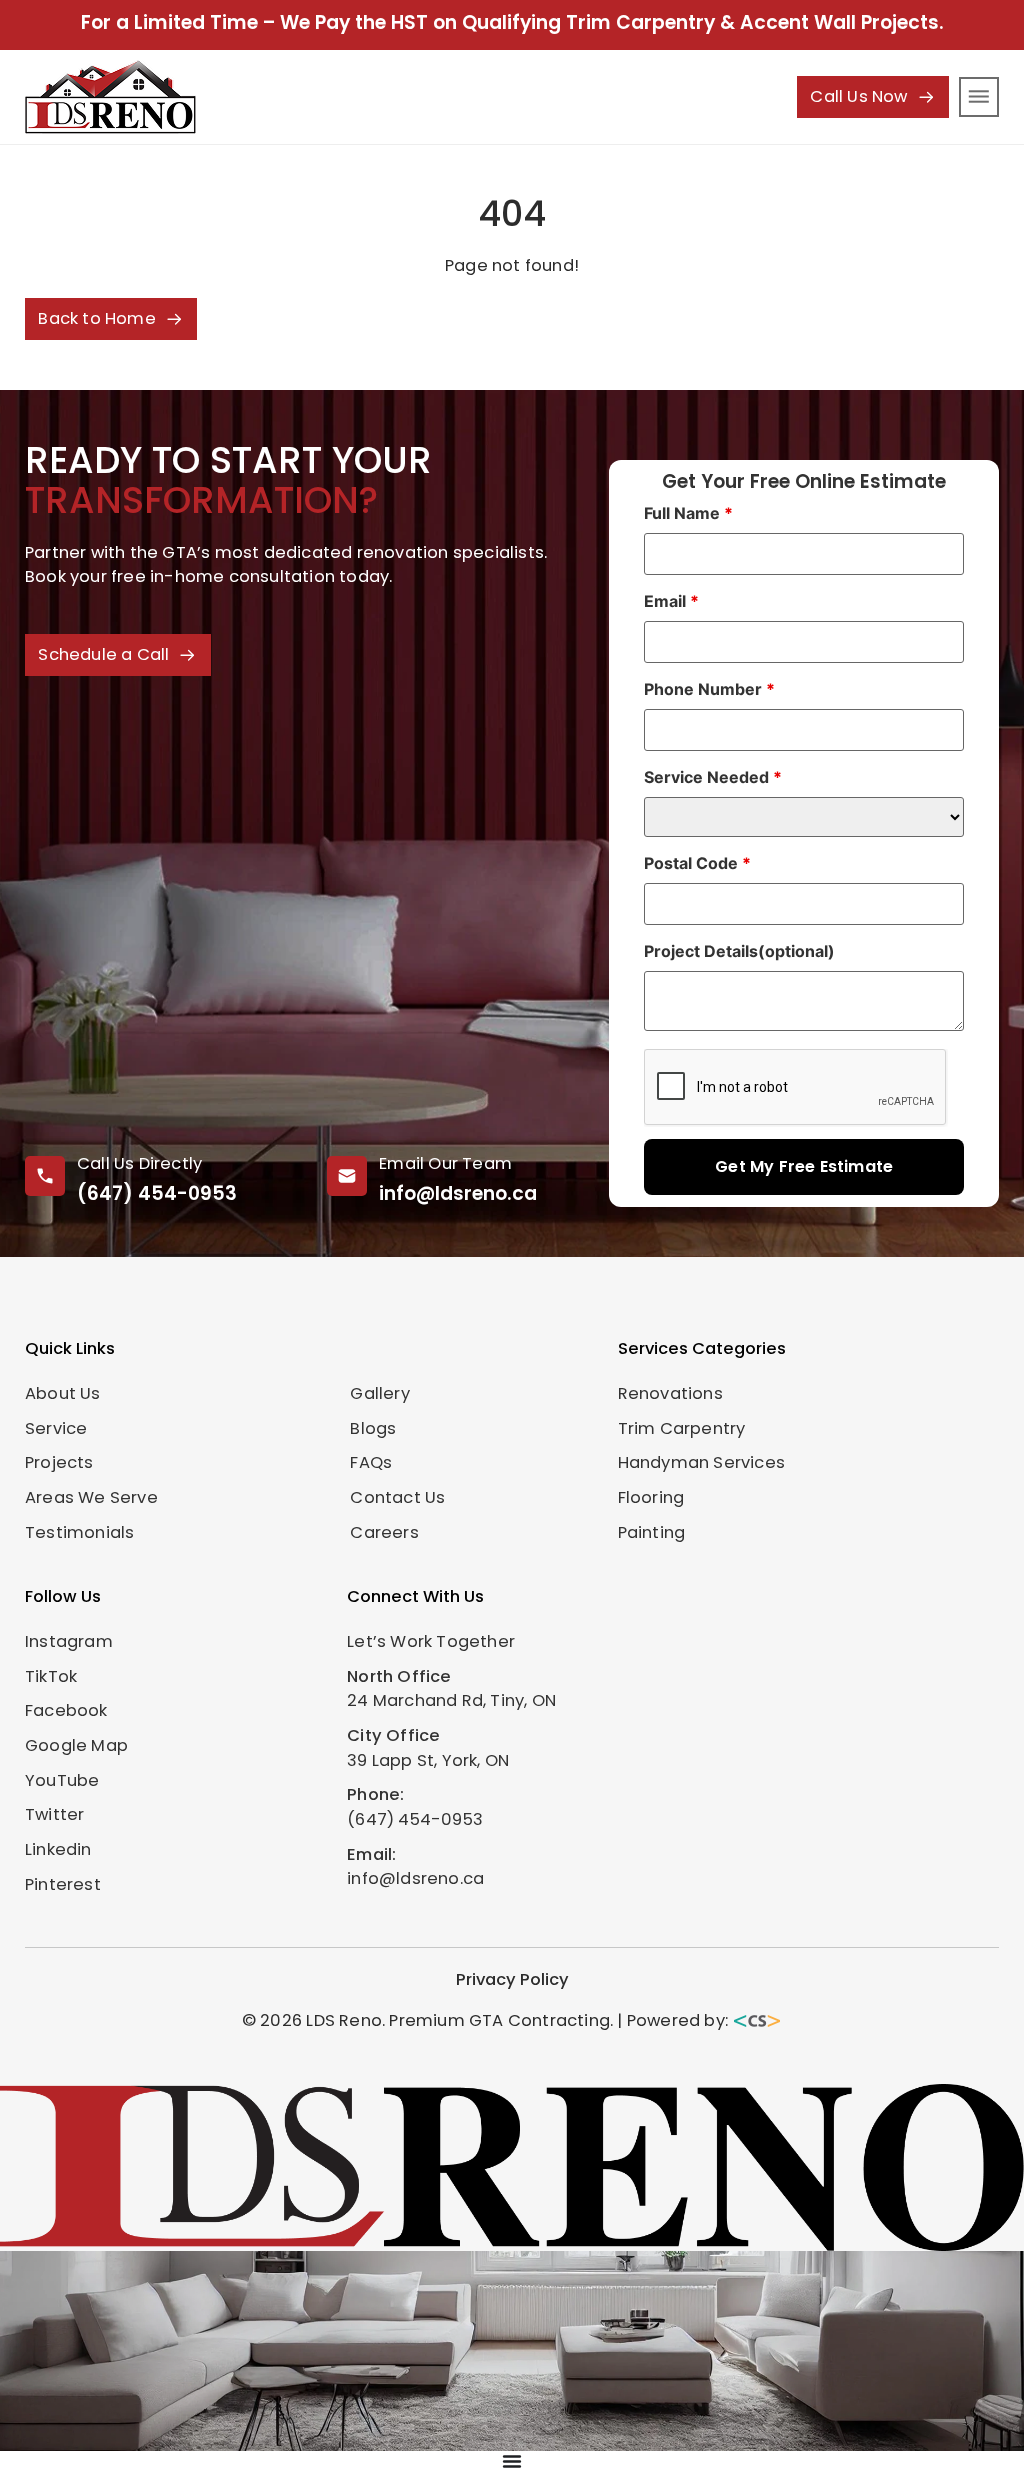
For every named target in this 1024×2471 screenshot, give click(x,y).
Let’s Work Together (431, 1641)
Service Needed (713, 777)
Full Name (688, 513)
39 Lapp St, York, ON (428, 1760)
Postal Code (697, 863)
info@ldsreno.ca (458, 1193)
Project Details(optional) (739, 951)
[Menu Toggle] (512, 2461)
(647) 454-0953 (157, 1193)
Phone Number (709, 689)
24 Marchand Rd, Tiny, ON (451, 1700)
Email (671, 601)
